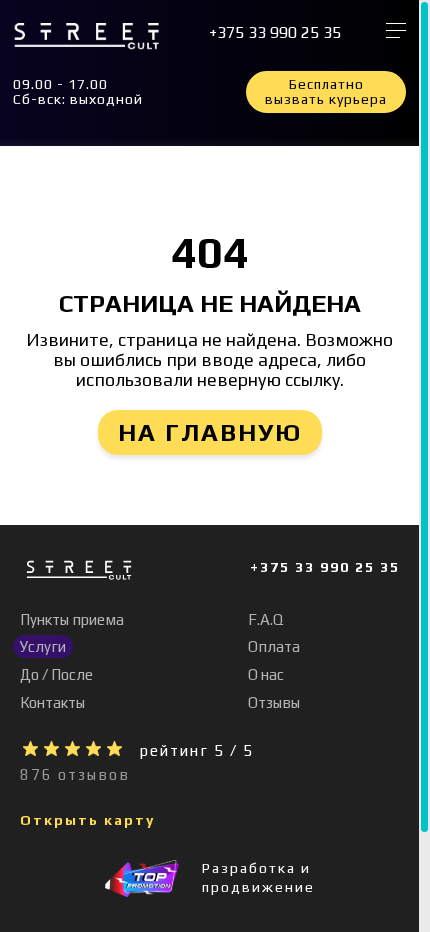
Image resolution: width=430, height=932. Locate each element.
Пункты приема (72, 619)
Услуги (43, 646)
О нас (266, 674)
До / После (56, 674)
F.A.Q (265, 619)
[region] (215, 466)
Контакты (52, 702)
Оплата (274, 646)
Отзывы (274, 702)
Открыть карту (87, 820)
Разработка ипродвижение (258, 878)
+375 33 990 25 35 (275, 33)
